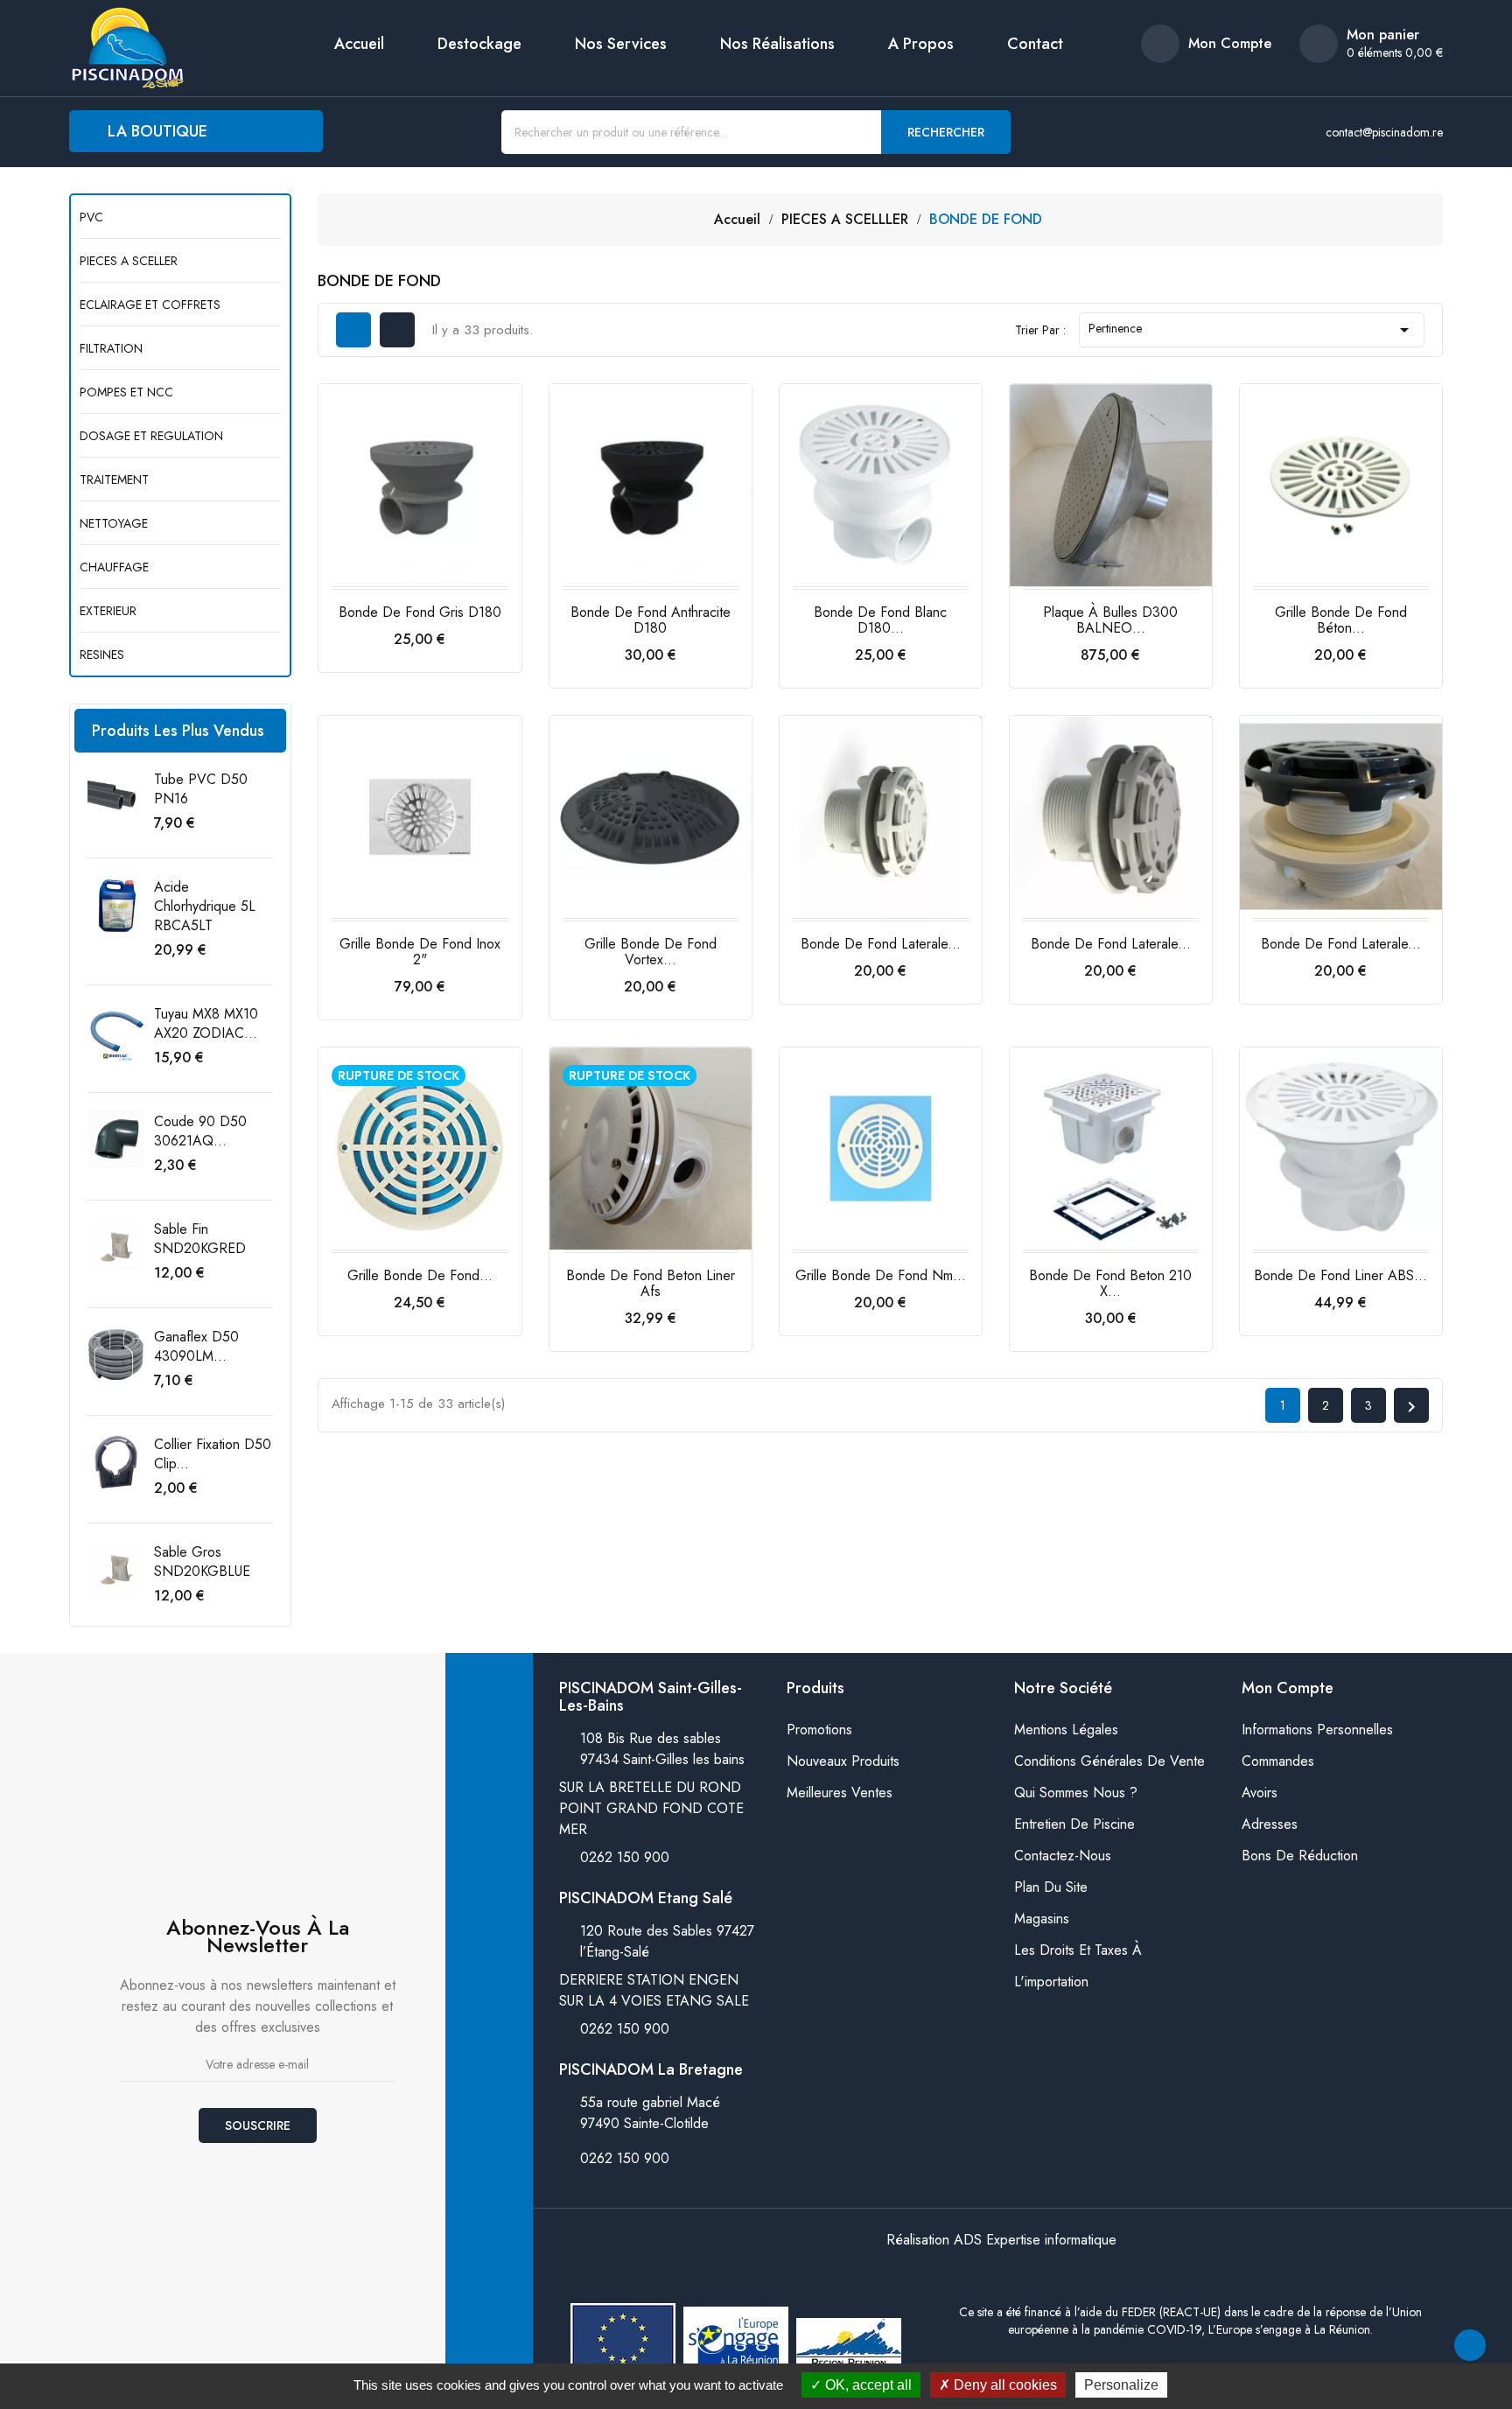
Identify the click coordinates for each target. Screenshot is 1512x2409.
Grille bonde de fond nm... (881, 1275)
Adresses (1270, 1824)
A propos (921, 44)
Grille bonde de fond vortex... (651, 952)
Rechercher (946, 132)
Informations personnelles (1317, 1730)
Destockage (479, 44)
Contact (1035, 44)
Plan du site (1051, 1887)
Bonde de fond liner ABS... (1340, 1275)
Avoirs (1260, 1793)
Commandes (1278, 1761)
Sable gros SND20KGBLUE (202, 1562)
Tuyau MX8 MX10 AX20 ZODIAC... (206, 1023)
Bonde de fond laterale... (881, 944)
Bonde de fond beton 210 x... (1110, 1283)
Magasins (1042, 1919)
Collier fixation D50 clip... (213, 1454)
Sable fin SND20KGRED (200, 1239)
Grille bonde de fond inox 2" (420, 952)
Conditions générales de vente (1109, 1761)
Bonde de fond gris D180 (420, 612)
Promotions (819, 1730)
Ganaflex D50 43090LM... (196, 1346)
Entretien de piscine (1074, 1824)
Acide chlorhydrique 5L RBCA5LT (205, 906)
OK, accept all (867, 2385)
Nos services (621, 44)
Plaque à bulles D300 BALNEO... (1110, 620)
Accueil (359, 44)
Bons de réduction (1300, 1856)
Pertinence (1252, 330)
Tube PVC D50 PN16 (201, 789)
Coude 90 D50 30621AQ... (200, 1131)
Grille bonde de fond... (420, 1275)
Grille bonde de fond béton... (1341, 620)
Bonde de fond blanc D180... (880, 620)
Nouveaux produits (843, 1761)
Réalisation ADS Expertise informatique (1001, 2240)
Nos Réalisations (777, 44)
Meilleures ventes (840, 1793)
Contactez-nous (1063, 1856)
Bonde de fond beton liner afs (651, 1283)
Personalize (1121, 2385)
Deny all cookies (1004, 2385)
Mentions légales (1066, 1730)
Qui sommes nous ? (1076, 1793)
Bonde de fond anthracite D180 (651, 620)
